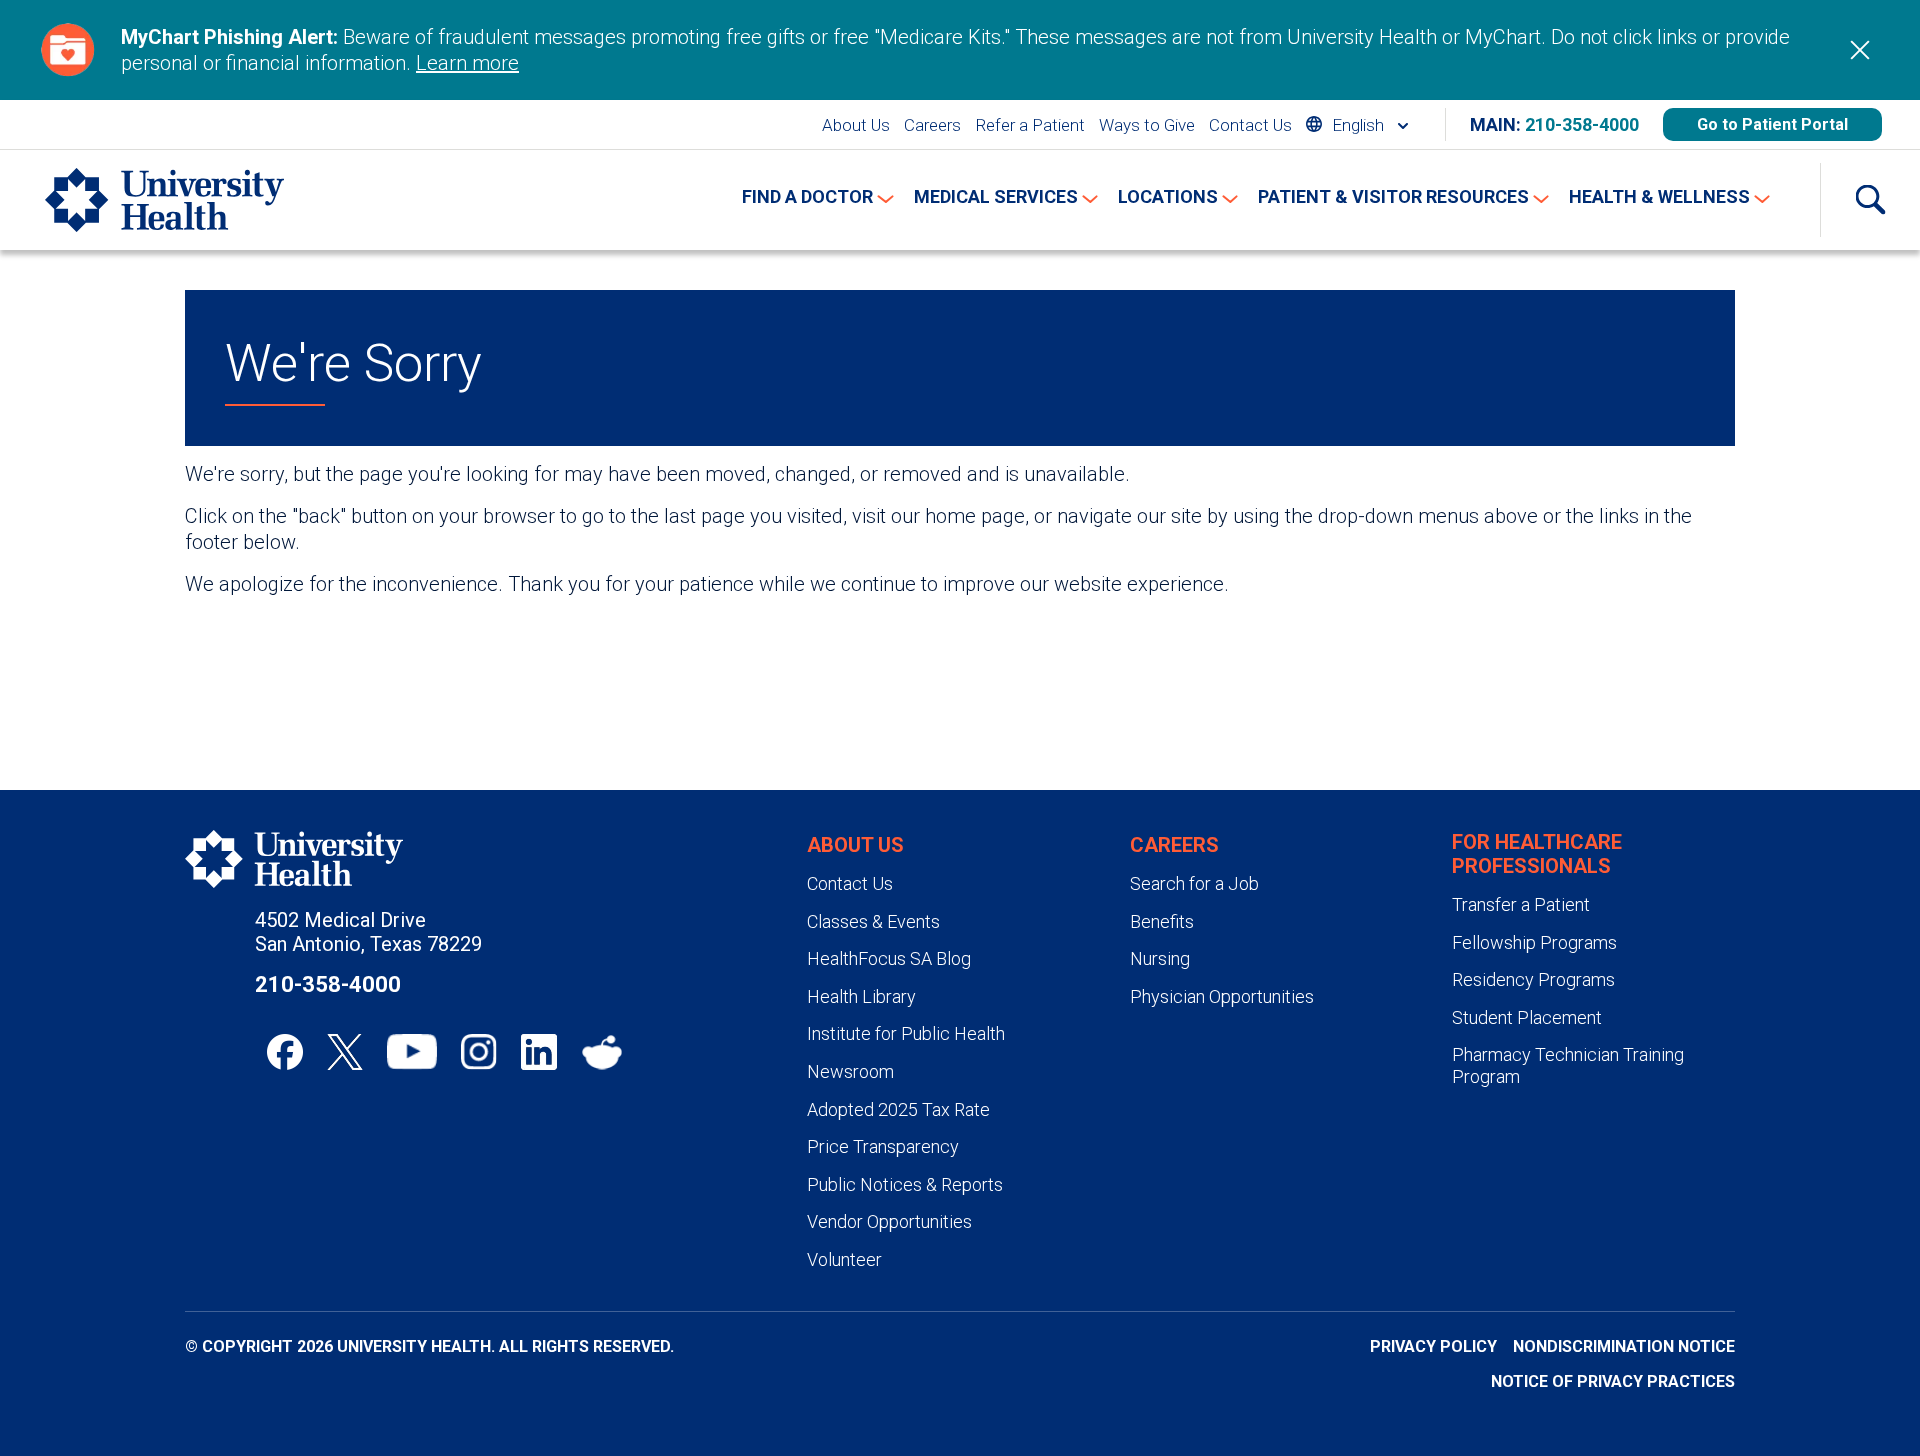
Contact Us (1250, 125)
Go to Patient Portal (1772, 124)
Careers (932, 125)
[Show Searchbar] (1870, 200)
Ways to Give (1147, 125)
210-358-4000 (1582, 124)
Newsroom (850, 1071)
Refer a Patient (1030, 125)
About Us (856, 125)
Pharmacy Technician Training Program (1568, 1065)
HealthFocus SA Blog (889, 958)
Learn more (467, 63)
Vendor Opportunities (889, 1221)
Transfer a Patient (1521, 904)
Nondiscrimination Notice (1624, 1346)
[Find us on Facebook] (285, 1052)
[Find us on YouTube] (412, 1052)
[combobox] (1357, 124)
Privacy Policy (1433, 1346)
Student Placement (1527, 1017)
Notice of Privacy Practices (1613, 1381)
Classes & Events (873, 921)
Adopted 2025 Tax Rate (898, 1109)
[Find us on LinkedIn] (539, 1052)
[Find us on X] (345, 1052)
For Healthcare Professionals (1537, 854)
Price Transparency (883, 1146)
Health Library (861, 996)
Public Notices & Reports (905, 1184)
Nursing (1160, 958)
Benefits (1162, 921)
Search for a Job (1194, 883)
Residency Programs (1533, 979)
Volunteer (844, 1259)
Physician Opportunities (1222, 996)
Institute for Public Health (906, 1033)
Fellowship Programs (1534, 942)
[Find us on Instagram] (479, 1052)
